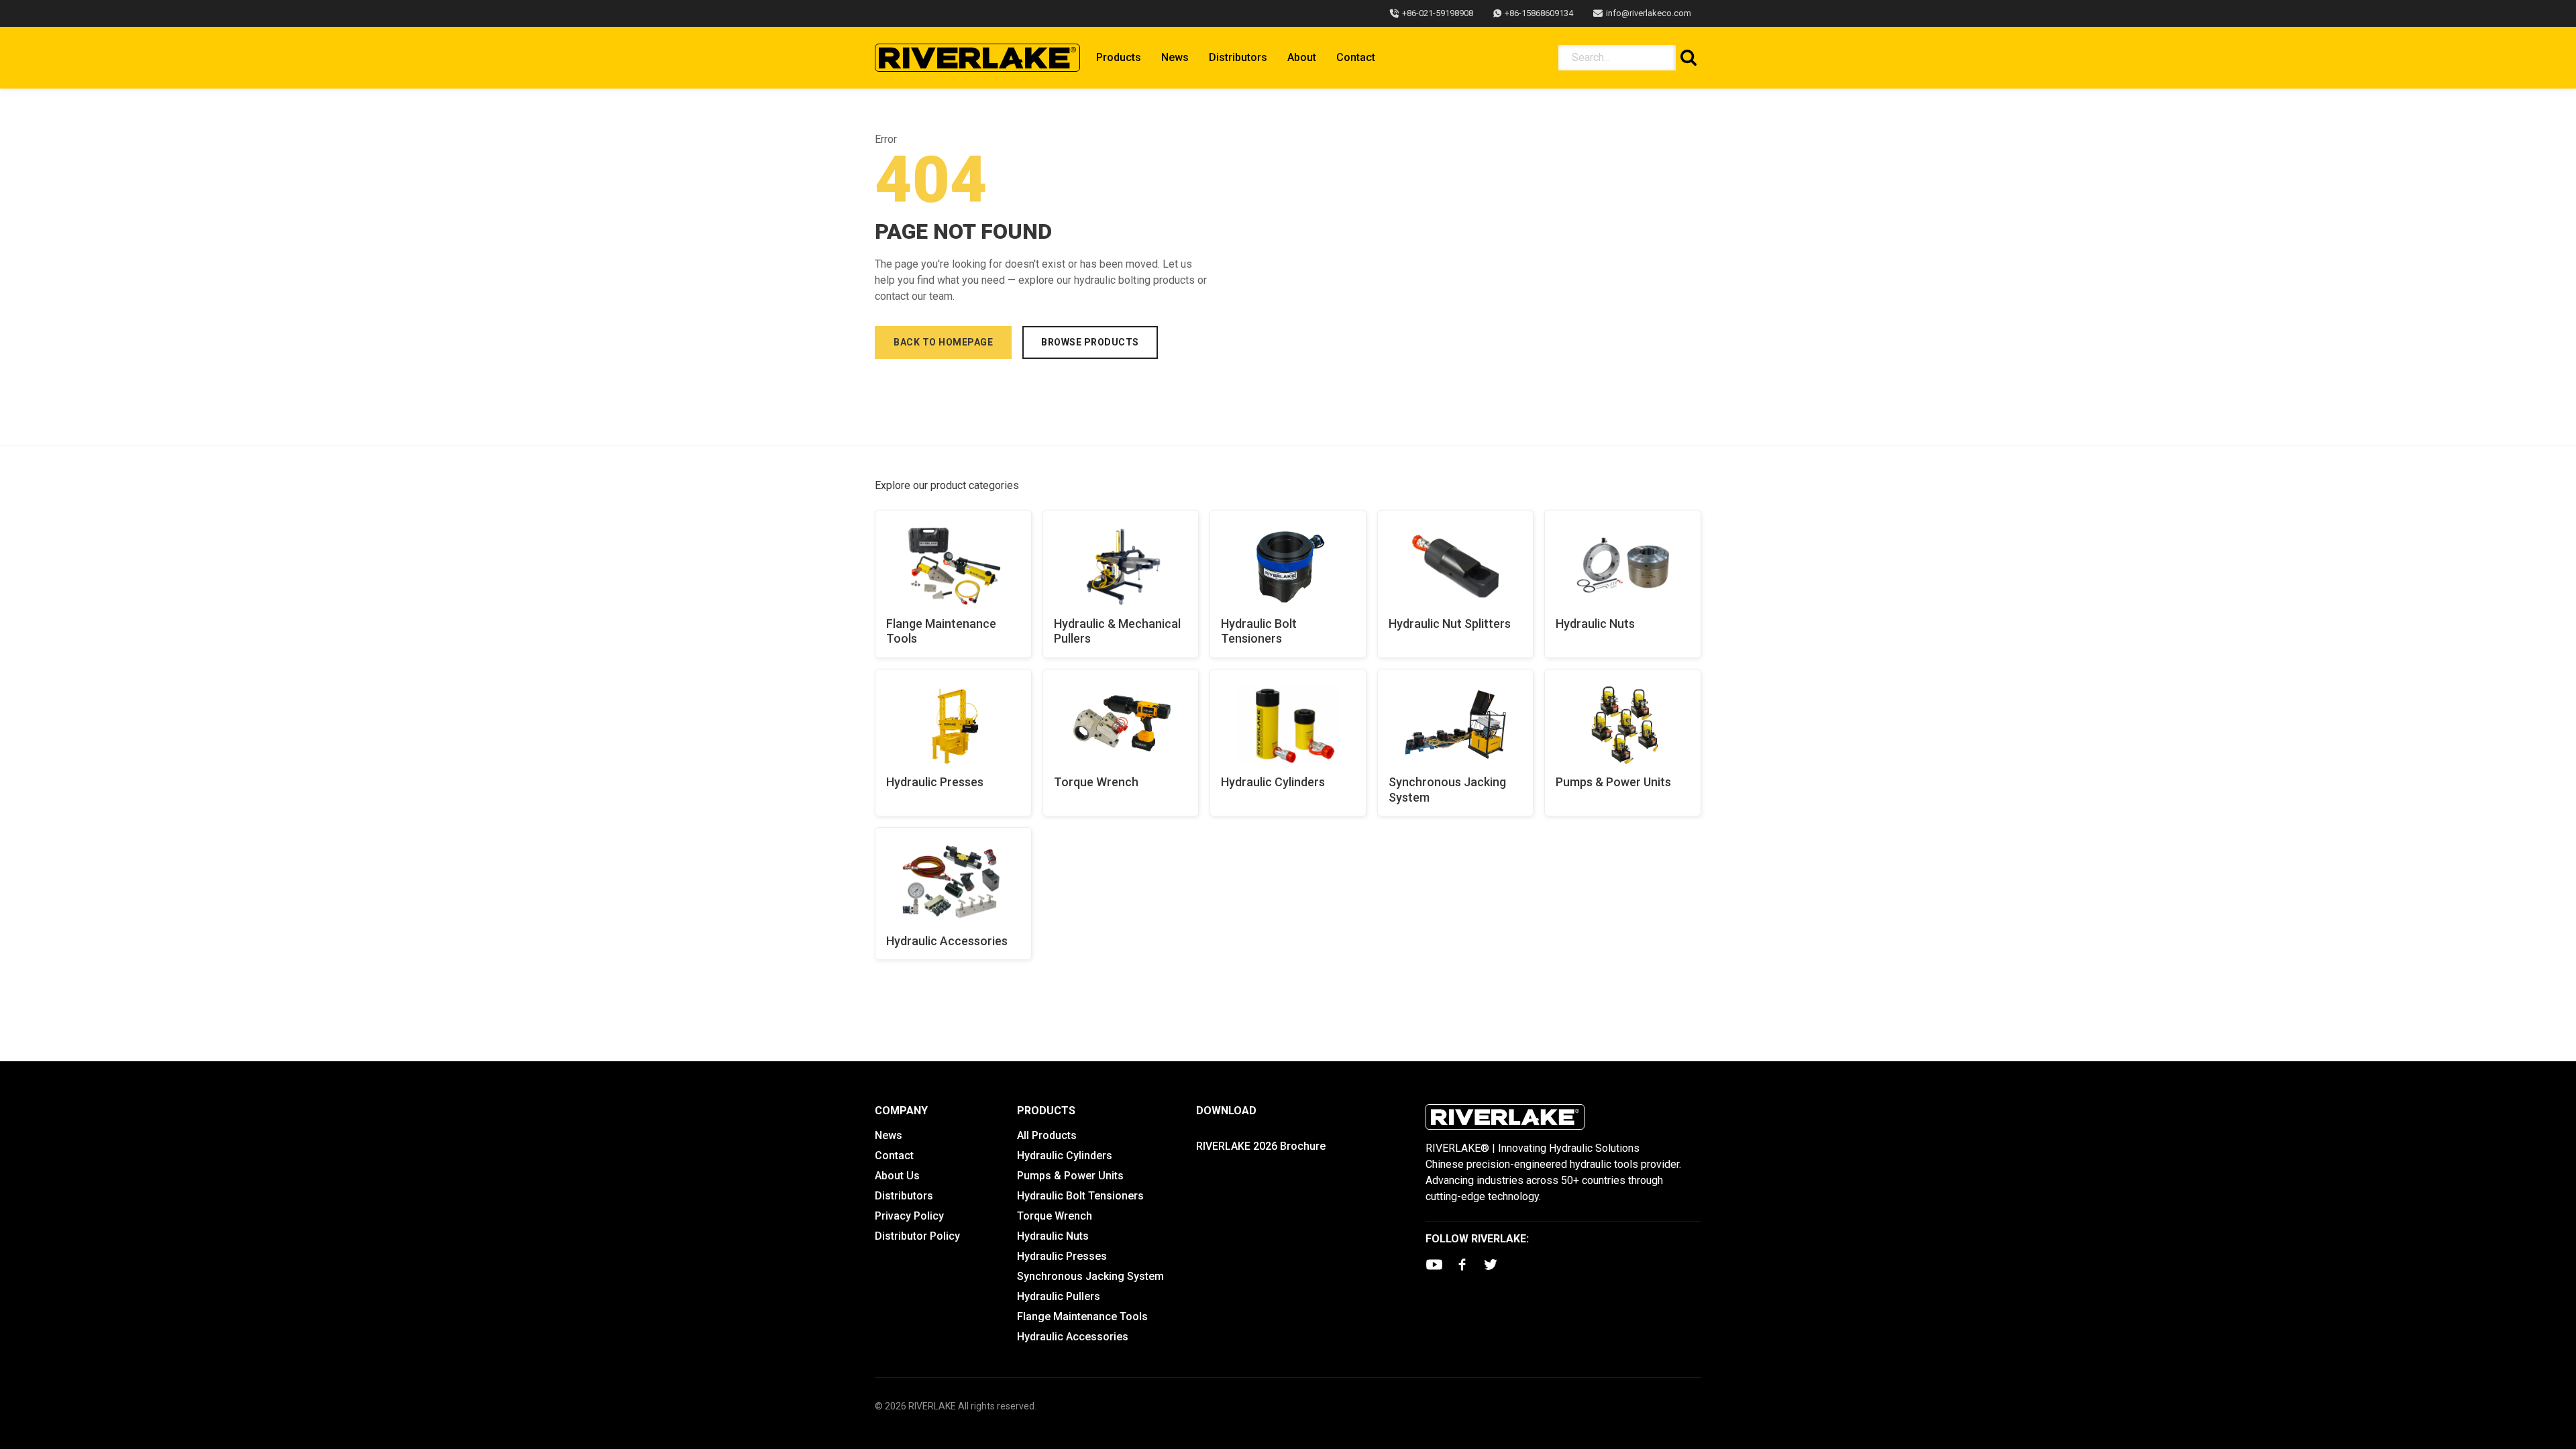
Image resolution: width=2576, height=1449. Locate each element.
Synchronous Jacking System (1447, 790)
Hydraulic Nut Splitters (1450, 624)
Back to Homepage (943, 342)
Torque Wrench (1096, 782)
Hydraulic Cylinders (1273, 782)
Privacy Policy (909, 1216)
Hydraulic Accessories (947, 941)
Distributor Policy (917, 1236)
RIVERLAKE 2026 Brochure (1261, 1146)
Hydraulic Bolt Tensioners (1259, 631)
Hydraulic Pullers (1059, 1296)
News (1175, 57)
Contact (1356, 57)
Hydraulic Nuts (1595, 624)
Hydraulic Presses (935, 782)
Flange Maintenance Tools (941, 631)
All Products (1047, 1135)
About (1302, 57)
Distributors (1238, 57)
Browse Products (1090, 342)
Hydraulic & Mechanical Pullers (1117, 631)
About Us (897, 1176)
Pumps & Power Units (1613, 782)
